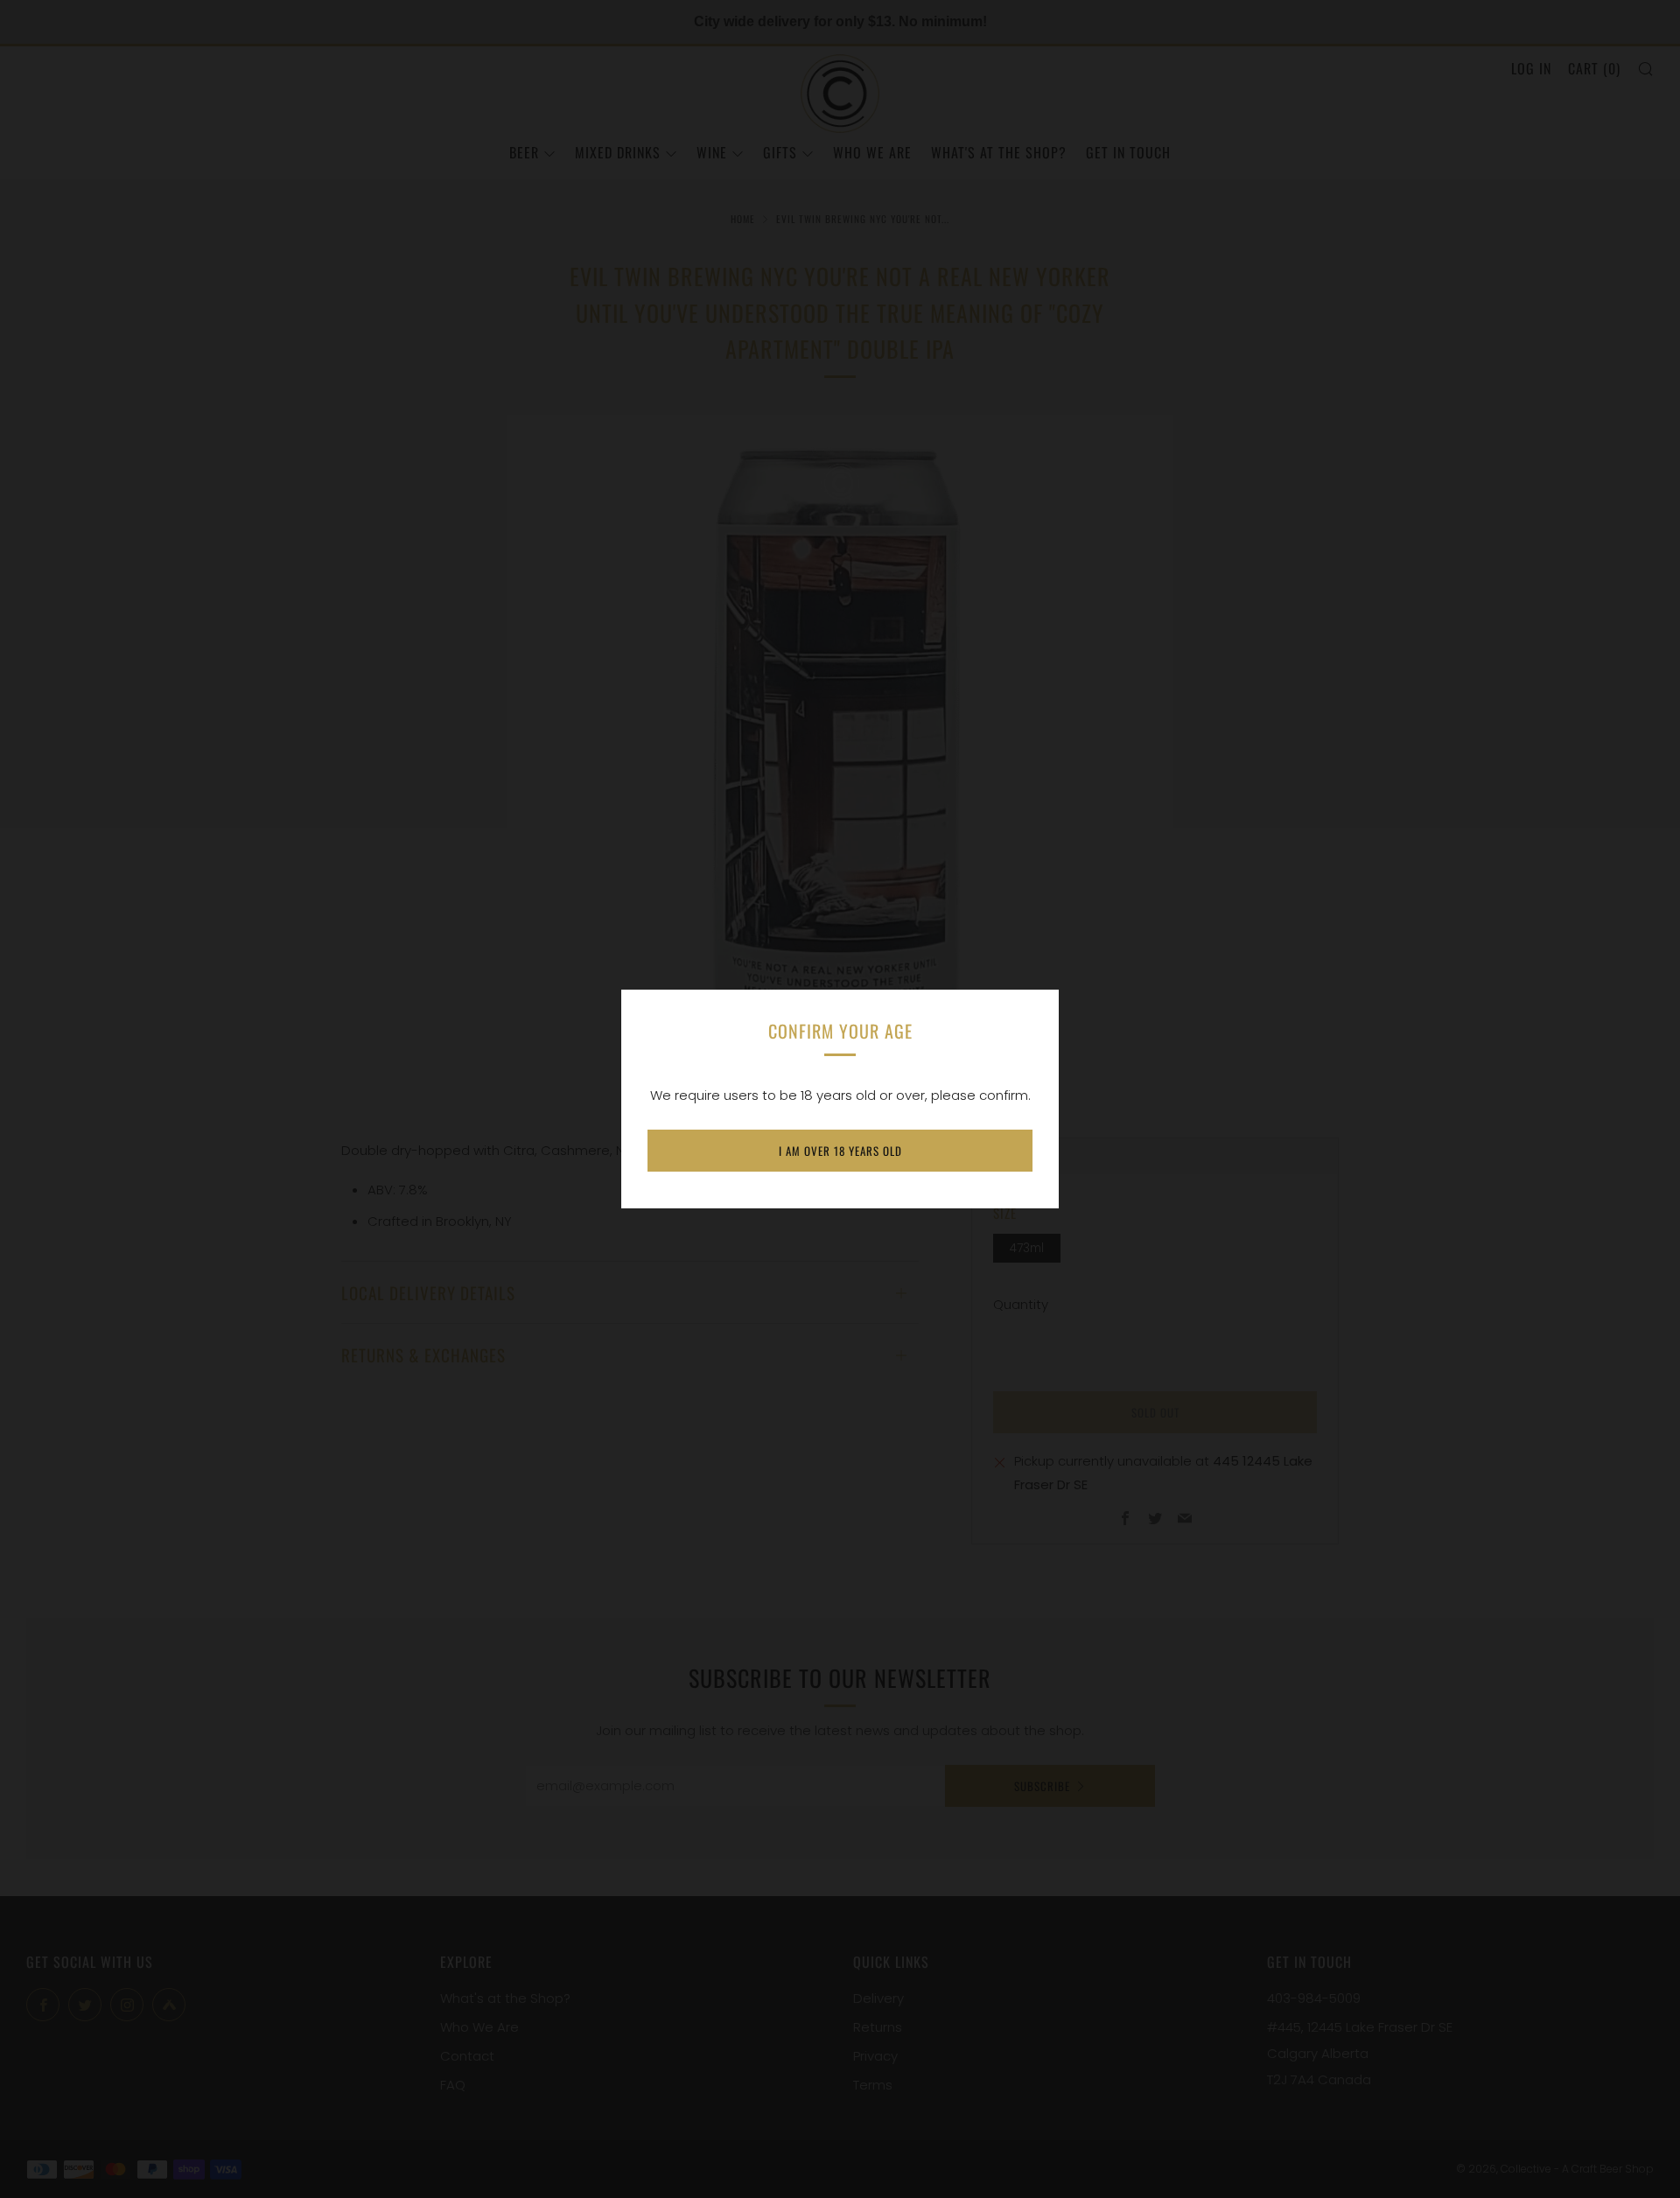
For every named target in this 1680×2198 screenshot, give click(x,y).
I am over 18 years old (840, 1151)
